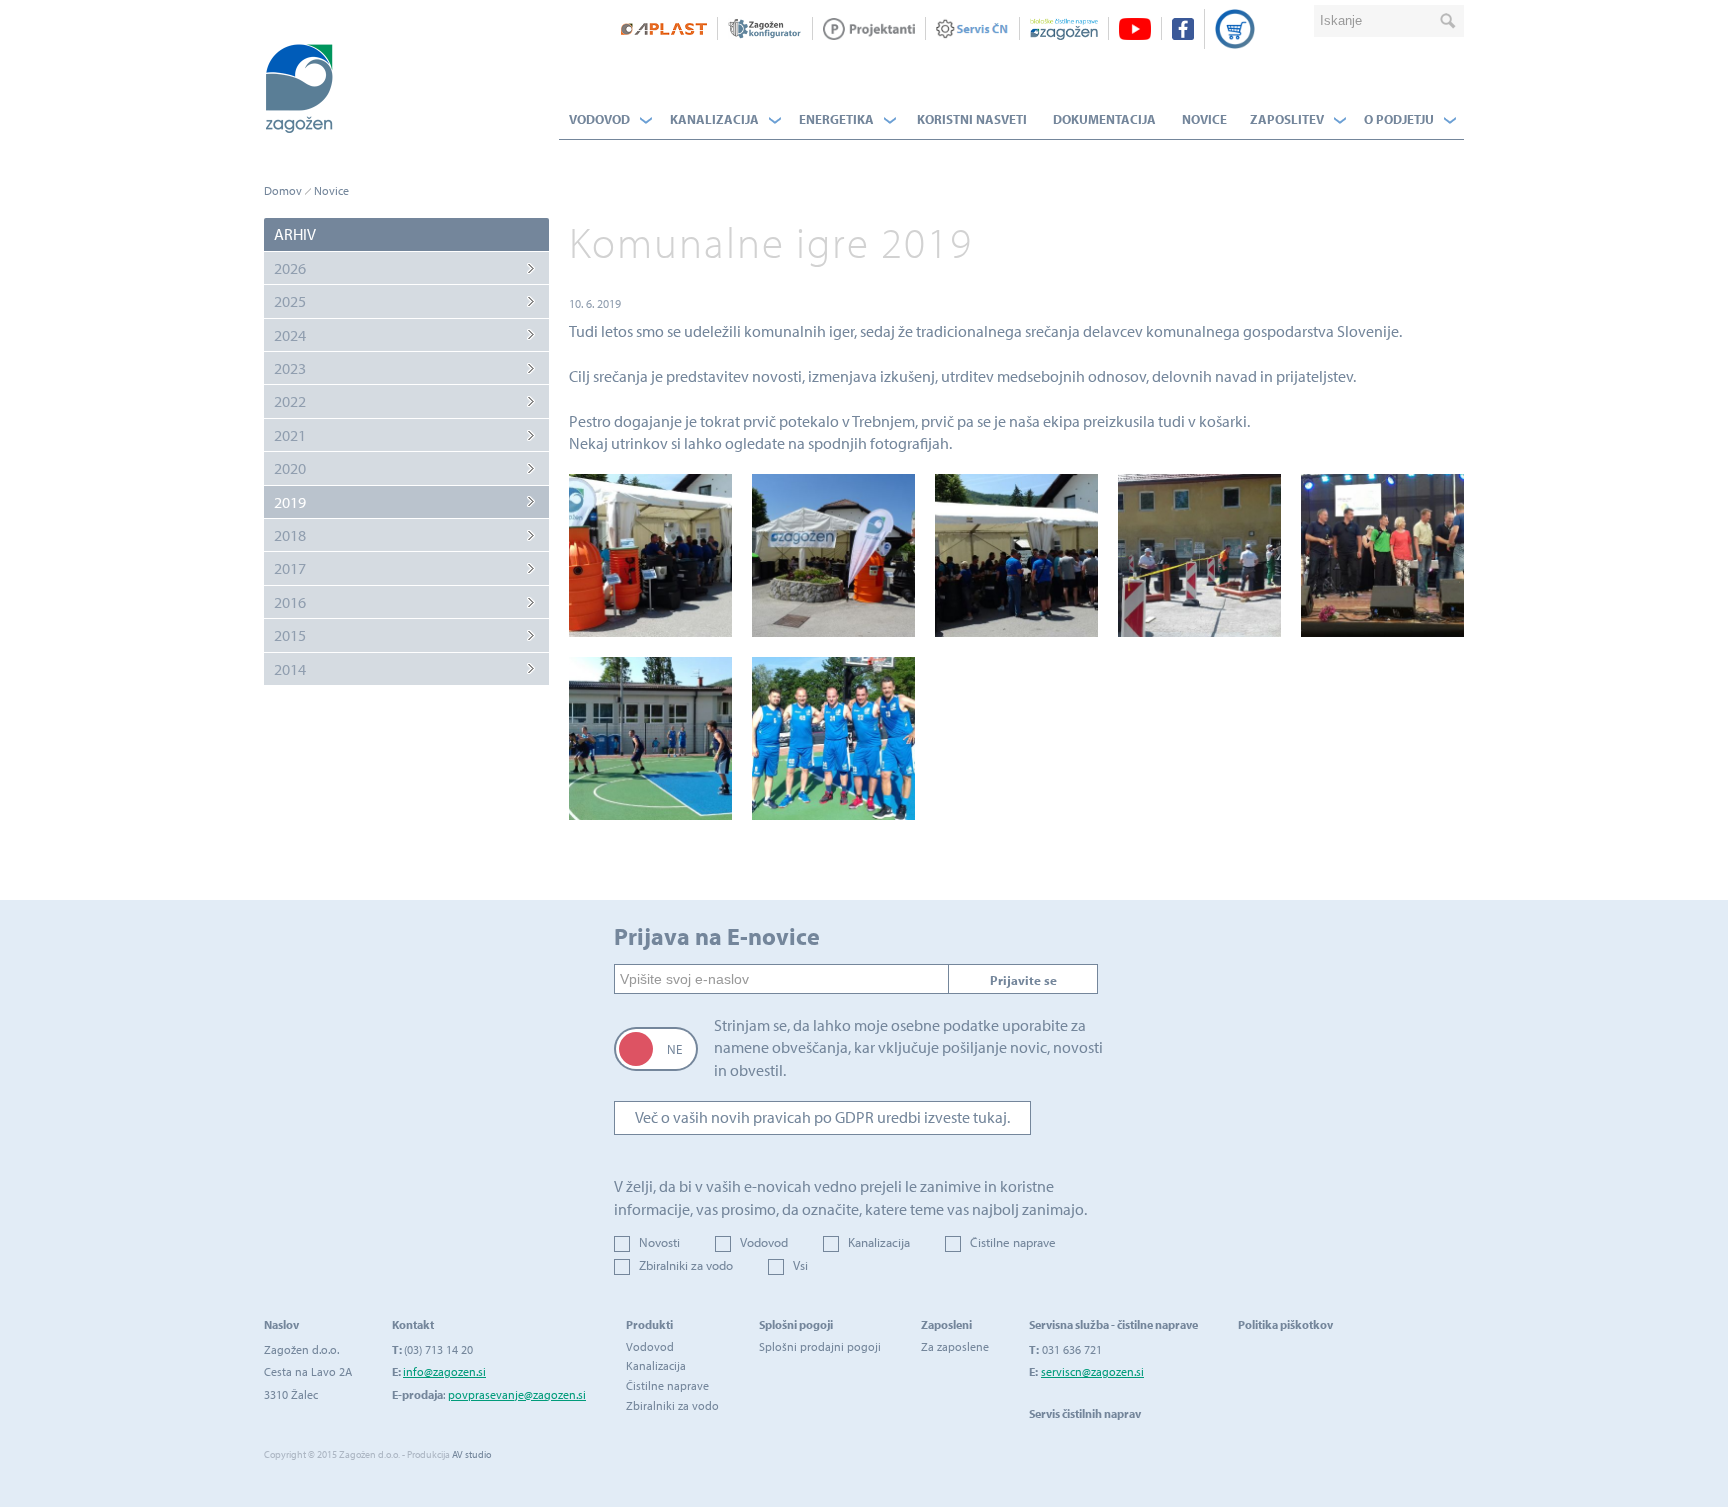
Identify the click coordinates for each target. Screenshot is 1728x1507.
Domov (283, 190)
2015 (290, 635)
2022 (290, 401)
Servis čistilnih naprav (1085, 1413)
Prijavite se (1023, 980)
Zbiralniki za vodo (686, 1265)
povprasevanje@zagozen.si (517, 1394)
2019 (290, 502)
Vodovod (599, 119)
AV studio (471, 1454)
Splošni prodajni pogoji (820, 1346)
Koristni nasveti (972, 119)
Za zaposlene (955, 1346)
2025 (290, 301)
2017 (290, 568)
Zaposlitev (1287, 119)
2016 (290, 602)
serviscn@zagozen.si (1092, 1371)
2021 (290, 435)
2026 (290, 268)
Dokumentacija (1104, 119)
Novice (1204, 119)
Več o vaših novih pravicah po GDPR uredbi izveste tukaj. (822, 1117)
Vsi (800, 1265)
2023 (290, 368)
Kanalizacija (714, 119)
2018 (290, 535)
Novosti (659, 1242)
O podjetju (1399, 119)
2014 (290, 669)
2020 (290, 468)
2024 (290, 335)
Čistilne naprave (1013, 1242)
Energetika (836, 119)
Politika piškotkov (1285, 1324)
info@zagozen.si (444, 1371)
